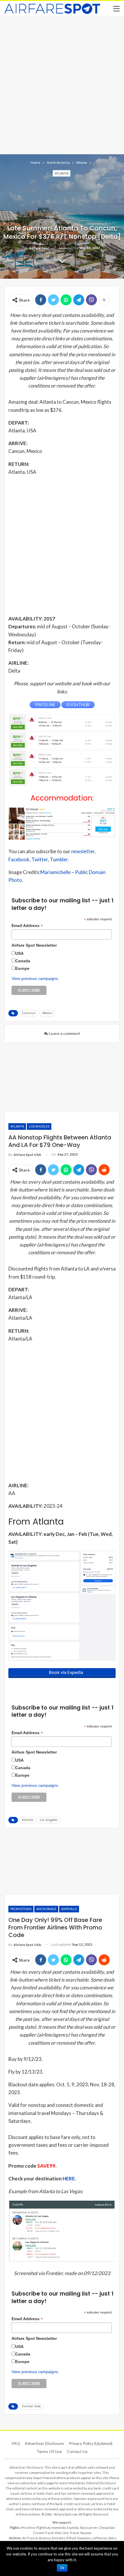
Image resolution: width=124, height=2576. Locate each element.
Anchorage (46, 1909)
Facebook (19, 859)
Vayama (86, 2533)
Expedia (73, 2528)
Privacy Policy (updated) (91, 2443)
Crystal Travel (43, 2533)
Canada (23, 961)
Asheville (69, 1909)
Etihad (71, 2538)
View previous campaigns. (35, 978)
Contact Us (77, 2451)
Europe (22, 968)
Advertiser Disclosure (44, 2443)
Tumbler (59, 859)
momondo (59, 2528)
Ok (62, 2568)
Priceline (28, 2528)
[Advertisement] (62, 85)
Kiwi (58, 2533)
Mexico (47, 1013)
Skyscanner (89, 2528)
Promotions (21, 1909)
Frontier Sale (31, 2406)
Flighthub (43, 2528)
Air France (30, 2538)
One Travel (71, 2533)
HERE (69, 2179)
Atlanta (62, 173)
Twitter (40, 859)
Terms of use (49, 2451)
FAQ (16, 2443)
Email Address (27, 926)
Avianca (45, 2538)
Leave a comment (64, 1033)
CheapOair (107, 2528)
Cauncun (29, 1013)
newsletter (83, 851)
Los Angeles (39, 1126)
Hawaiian (84, 2538)
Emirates (59, 2538)
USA (19, 953)
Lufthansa (99, 2538)
